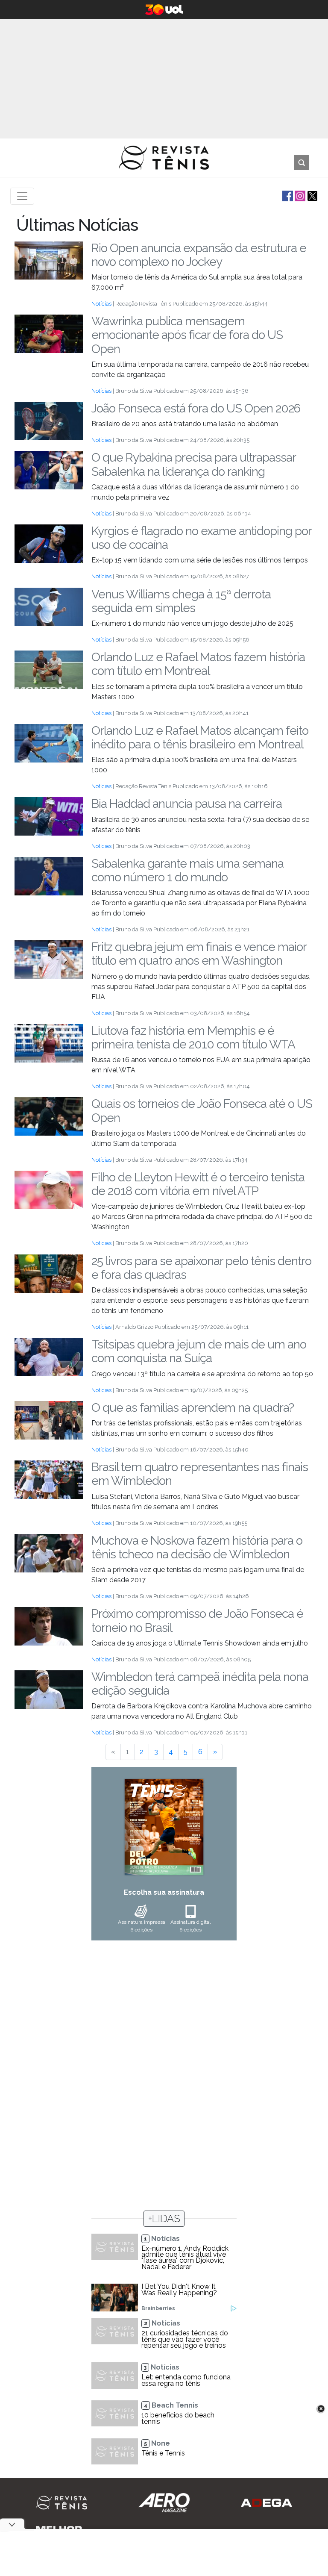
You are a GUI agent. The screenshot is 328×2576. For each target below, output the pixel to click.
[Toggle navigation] (22, 196)
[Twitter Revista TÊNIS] (312, 196)
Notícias (101, 304)
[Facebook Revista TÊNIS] (287, 196)
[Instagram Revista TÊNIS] (299, 196)
